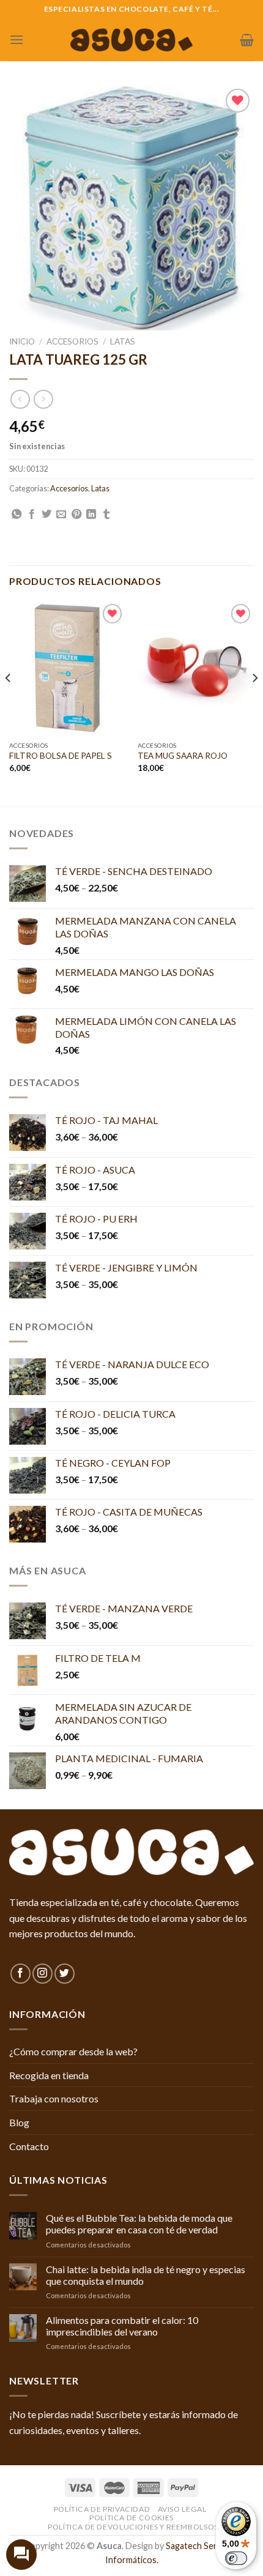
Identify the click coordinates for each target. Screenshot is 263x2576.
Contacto (29, 2146)
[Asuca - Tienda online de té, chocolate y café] (131, 40)
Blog (19, 2122)
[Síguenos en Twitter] (65, 1974)
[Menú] (17, 39)
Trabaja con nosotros (54, 2098)
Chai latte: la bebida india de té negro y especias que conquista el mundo (146, 2275)
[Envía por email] (61, 515)
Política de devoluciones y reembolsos (133, 2527)
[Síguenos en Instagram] (43, 1974)
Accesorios (72, 341)
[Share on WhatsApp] (17, 515)
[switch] (236, 2558)
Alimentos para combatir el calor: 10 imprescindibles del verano (122, 2326)
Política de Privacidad (102, 2509)
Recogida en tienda (49, 2075)
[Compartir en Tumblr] (106, 515)
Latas (123, 341)
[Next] (254, 702)
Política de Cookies (131, 2518)
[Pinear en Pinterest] (76, 515)
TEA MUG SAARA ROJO (183, 756)
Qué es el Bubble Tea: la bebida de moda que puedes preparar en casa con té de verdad (139, 2224)
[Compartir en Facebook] (32, 515)
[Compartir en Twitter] (46, 515)
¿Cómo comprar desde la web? (73, 2051)
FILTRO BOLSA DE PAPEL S (61, 756)
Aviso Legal (182, 2509)
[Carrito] (247, 40)
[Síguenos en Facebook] (20, 1974)
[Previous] (9, 702)
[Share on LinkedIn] (91, 515)
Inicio (22, 341)
